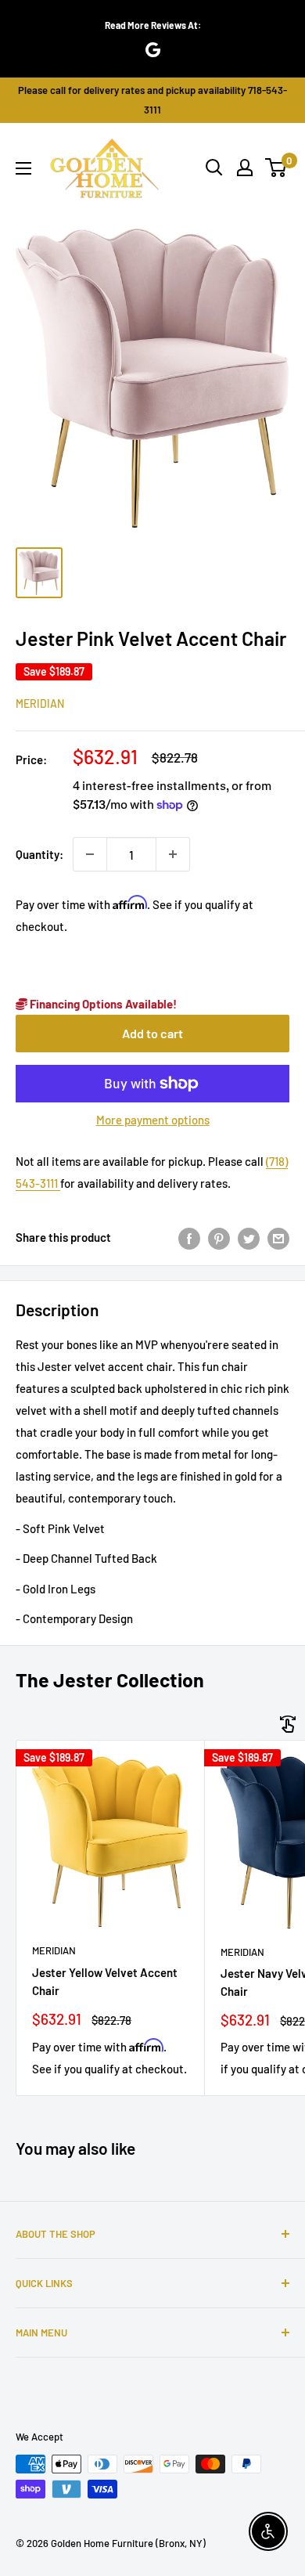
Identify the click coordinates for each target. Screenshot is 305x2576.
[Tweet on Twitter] (249, 1237)
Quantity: (39, 854)
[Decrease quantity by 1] (90, 854)
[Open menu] (23, 168)
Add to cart (152, 1033)
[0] (276, 168)
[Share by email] (278, 1237)
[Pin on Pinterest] (219, 1237)
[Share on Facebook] (189, 1237)
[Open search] (214, 168)
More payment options (153, 1120)
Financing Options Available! (102, 1004)
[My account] (245, 168)
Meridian (40, 704)
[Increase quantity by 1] (173, 854)
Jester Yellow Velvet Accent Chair (105, 1981)
